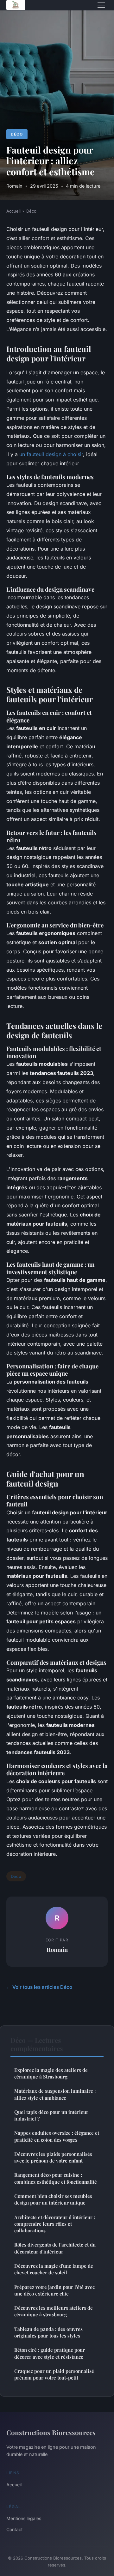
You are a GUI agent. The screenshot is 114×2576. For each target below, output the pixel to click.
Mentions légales (24, 2518)
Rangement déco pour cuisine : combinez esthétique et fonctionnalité (56, 2178)
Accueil (13, 211)
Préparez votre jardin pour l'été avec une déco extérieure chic (54, 2290)
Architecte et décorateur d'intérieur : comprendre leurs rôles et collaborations (55, 2224)
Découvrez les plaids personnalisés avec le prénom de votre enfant (53, 2157)
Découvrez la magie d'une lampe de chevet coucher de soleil (54, 2269)
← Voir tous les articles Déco (39, 1987)
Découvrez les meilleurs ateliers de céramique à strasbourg (54, 2311)
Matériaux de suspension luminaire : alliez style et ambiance (55, 2094)
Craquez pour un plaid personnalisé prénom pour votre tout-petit (54, 2374)
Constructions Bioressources (51, 2432)
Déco (17, 134)
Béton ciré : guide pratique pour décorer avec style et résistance (50, 2353)
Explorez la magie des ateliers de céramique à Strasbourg (51, 2073)
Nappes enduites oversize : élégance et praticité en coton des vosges (57, 2136)
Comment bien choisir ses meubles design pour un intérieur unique (53, 2199)
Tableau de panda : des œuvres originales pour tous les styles (48, 2332)
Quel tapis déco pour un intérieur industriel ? (51, 2115)
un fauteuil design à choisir (51, 454)
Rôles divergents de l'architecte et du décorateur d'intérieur (55, 2248)
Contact (15, 2529)
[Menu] (101, 5)
